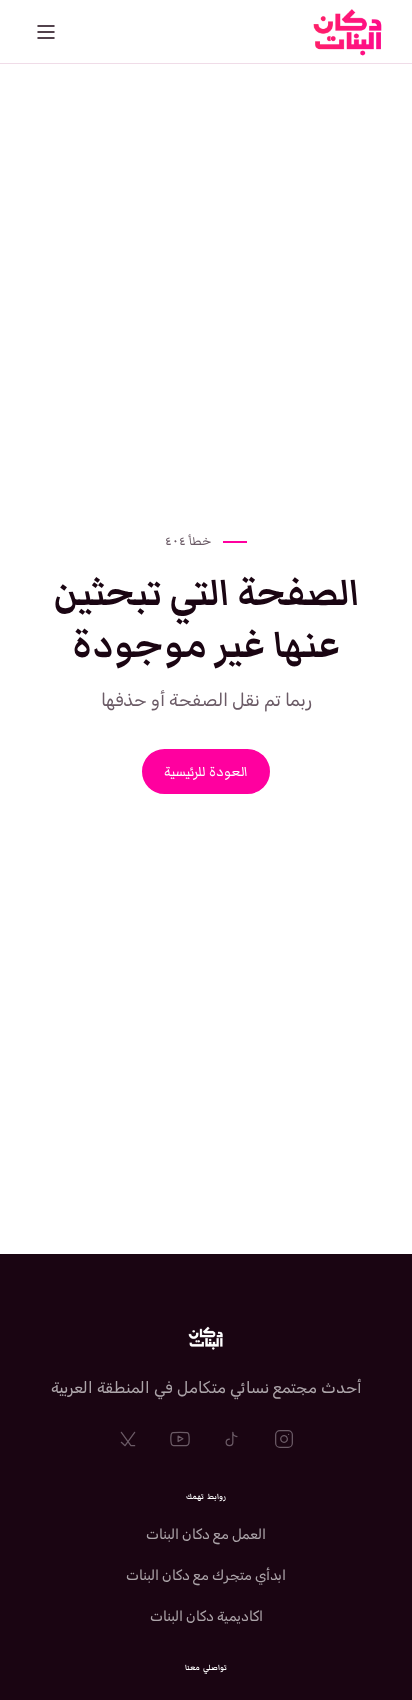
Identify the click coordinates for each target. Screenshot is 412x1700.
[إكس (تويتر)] (128, 1439)
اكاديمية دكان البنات (206, 1616)
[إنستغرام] (284, 1439)
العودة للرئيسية (205, 771)
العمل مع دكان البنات (206, 1534)
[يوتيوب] (180, 1439)
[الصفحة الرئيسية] (206, 1338)
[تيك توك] (232, 1439)
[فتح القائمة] (46, 32)
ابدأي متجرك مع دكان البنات (206, 1575)
